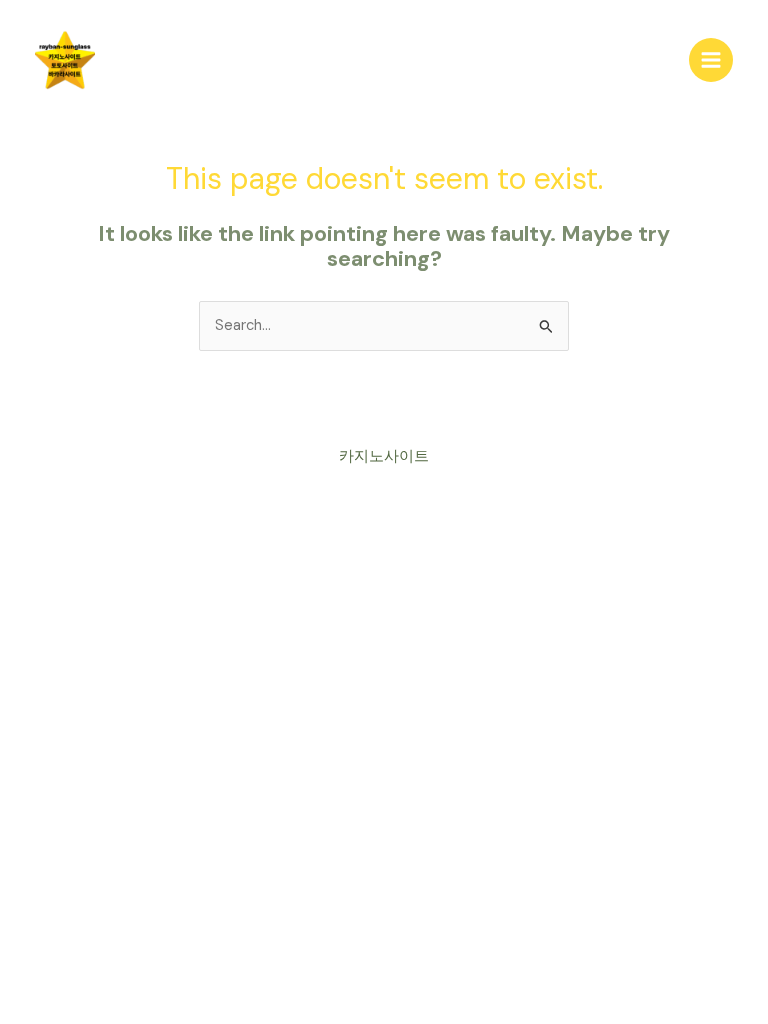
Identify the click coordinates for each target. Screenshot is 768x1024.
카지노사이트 (384, 456)
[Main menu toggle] (711, 60)
